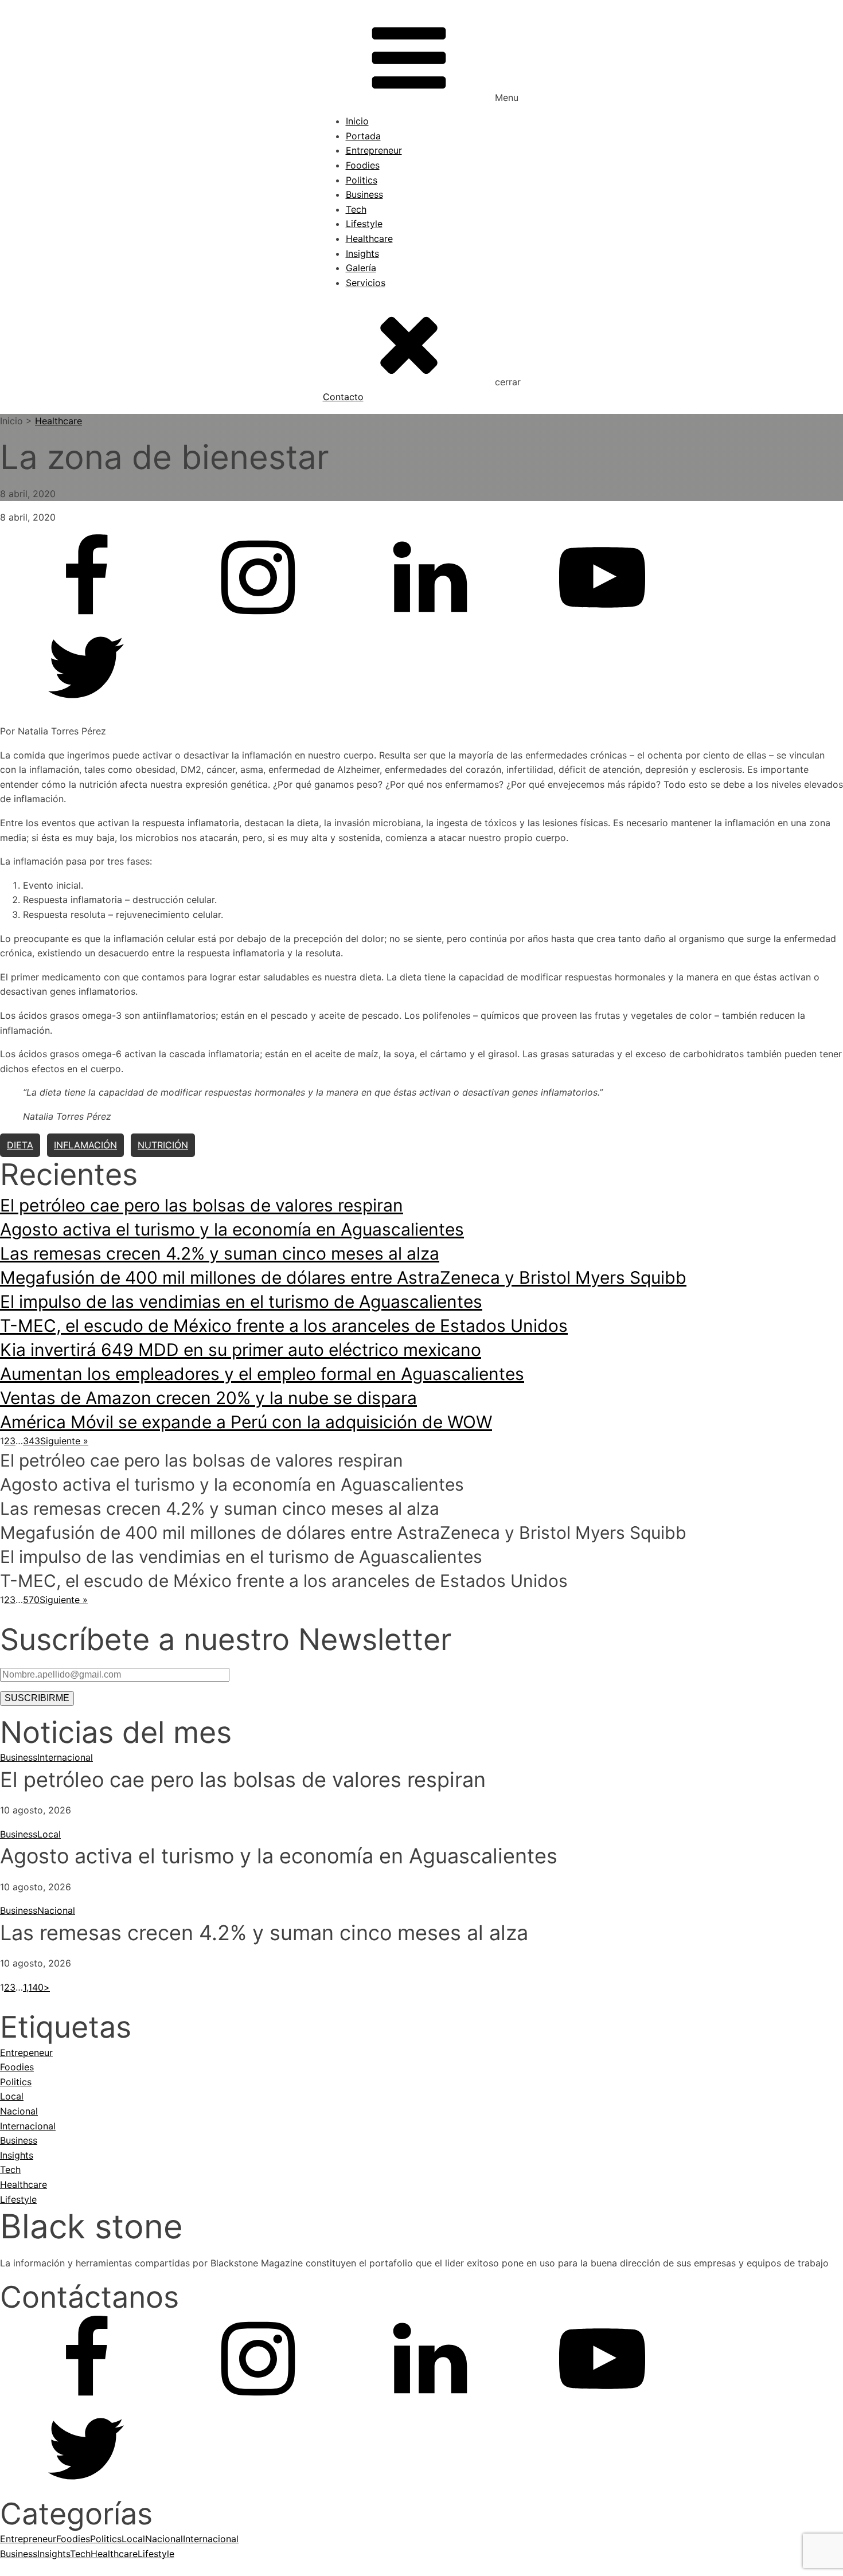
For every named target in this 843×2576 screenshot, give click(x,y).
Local (49, 1834)
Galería (361, 268)
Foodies (363, 165)
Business (364, 194)
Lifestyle (364, 224)
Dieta (20, 1145)
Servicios (366, 283)
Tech (356, 209)
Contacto (343, 397)
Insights (362, 253)
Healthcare (369, 239)
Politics (362, 180)
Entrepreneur (374, 150)
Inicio (357, 121)
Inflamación (85, 1145)
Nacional (56, 1910)
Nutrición (163, 1145)
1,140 (33, 1987)
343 (32, 1441)
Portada (363, 136)
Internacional (65, 1757)
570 (31, 1600)
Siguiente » (64, 1441)
